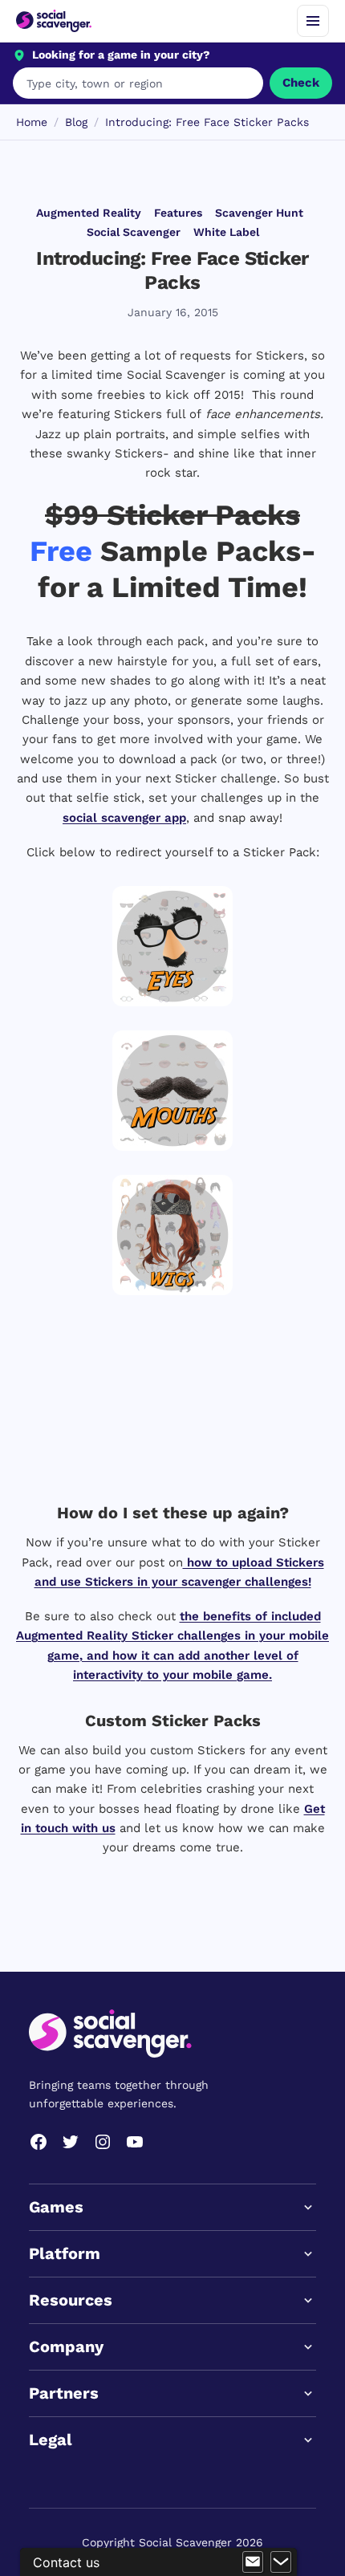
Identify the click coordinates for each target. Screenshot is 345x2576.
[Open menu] (313, 21)
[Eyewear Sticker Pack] (172, 946)
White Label (226, 232)
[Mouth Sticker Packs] (172, 1091)
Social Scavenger (134, 232)
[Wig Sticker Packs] (172, 1235)
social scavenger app (124, 818)
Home (32, 122)
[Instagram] (103, 2142)
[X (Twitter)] (71, 2142)
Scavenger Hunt (259, 213)
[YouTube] (135, 2142)
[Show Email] (253, 2562)
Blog (76, 122)
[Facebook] (39, 2142)
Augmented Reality (89, 213)
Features (178, 213)
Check (301, 83)
